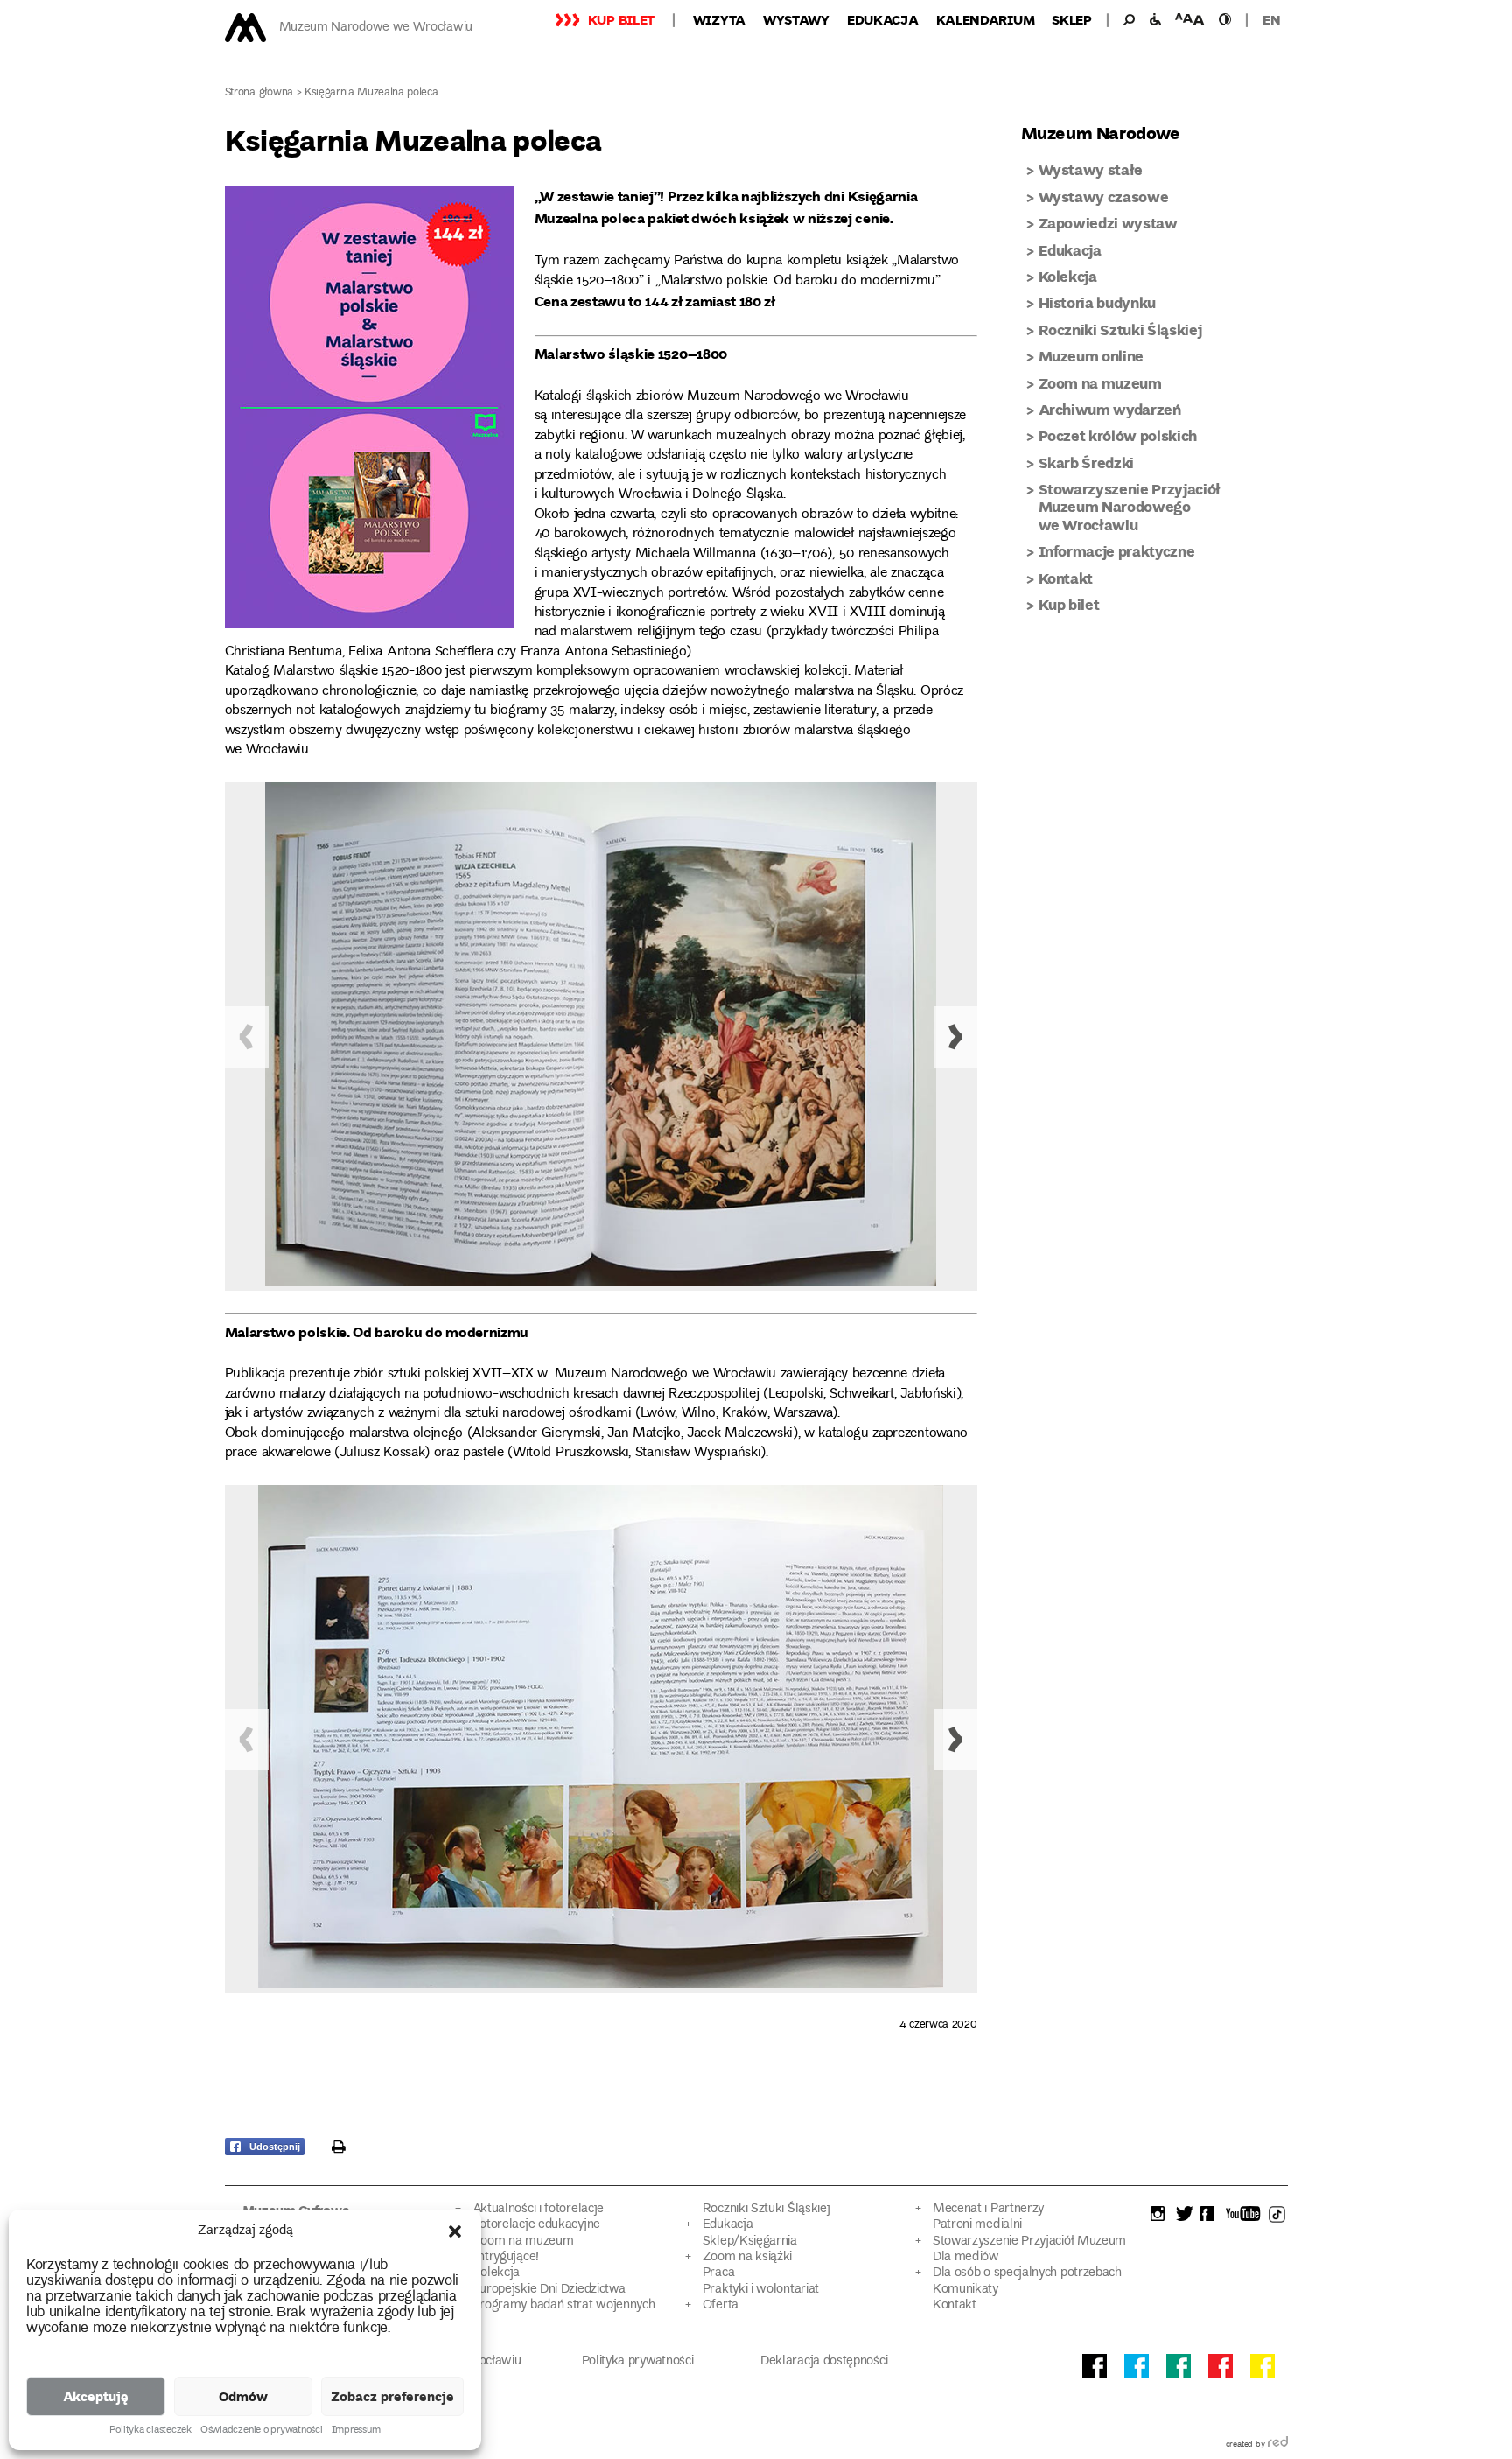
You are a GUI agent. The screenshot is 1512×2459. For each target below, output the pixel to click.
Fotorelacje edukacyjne (536, 2225)
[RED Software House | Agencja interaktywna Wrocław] (1278, 2445)
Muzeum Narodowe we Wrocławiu (376, 28)
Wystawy (796, 19)
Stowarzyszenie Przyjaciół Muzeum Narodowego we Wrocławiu (1130, 507)
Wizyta (719, 19)
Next (955, 1037)
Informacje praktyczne (1117, 551)
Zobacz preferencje (392, 2396)
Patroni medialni (977, 2225)
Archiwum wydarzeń (1110, 409)
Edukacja (883, 19)
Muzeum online (1092, 356)
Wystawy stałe (1091, 169)
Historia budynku (1098, 302)
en (1271, 19)
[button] (455, 2231)
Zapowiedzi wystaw (1108, 223)
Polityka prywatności (638, 2361)
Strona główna (259, 93)
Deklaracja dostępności (824, 2361)
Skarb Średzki (1087, 462)
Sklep (1072, 19)
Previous (247, 1037)
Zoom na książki (747, 2257)
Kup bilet (621, 19)
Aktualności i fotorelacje (538, 2209)
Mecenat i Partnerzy (988, 2209)
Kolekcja (1068, 276)
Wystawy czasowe (1104, 196)
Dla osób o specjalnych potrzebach (1027, 2273)
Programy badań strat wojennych (564, 2305)
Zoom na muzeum (1100, 383)
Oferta (721, 2305)
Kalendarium (986, 19)
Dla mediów (966, 2257)
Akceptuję (96, 2396)
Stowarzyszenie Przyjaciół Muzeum (1029, 2242)
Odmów (243, 2396)
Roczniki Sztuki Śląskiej (1120, 329)
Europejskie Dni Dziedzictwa (549, 2290)
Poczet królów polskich (1118, 435)
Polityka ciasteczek (150, 2431)
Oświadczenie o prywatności (262, 2431)
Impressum (356, 2431)
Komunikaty (966, 2290)
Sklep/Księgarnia (750, 2242)
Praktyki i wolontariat (761, 2290)
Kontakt (1066, 578)
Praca (718, 2273)
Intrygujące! (506, 2257)
